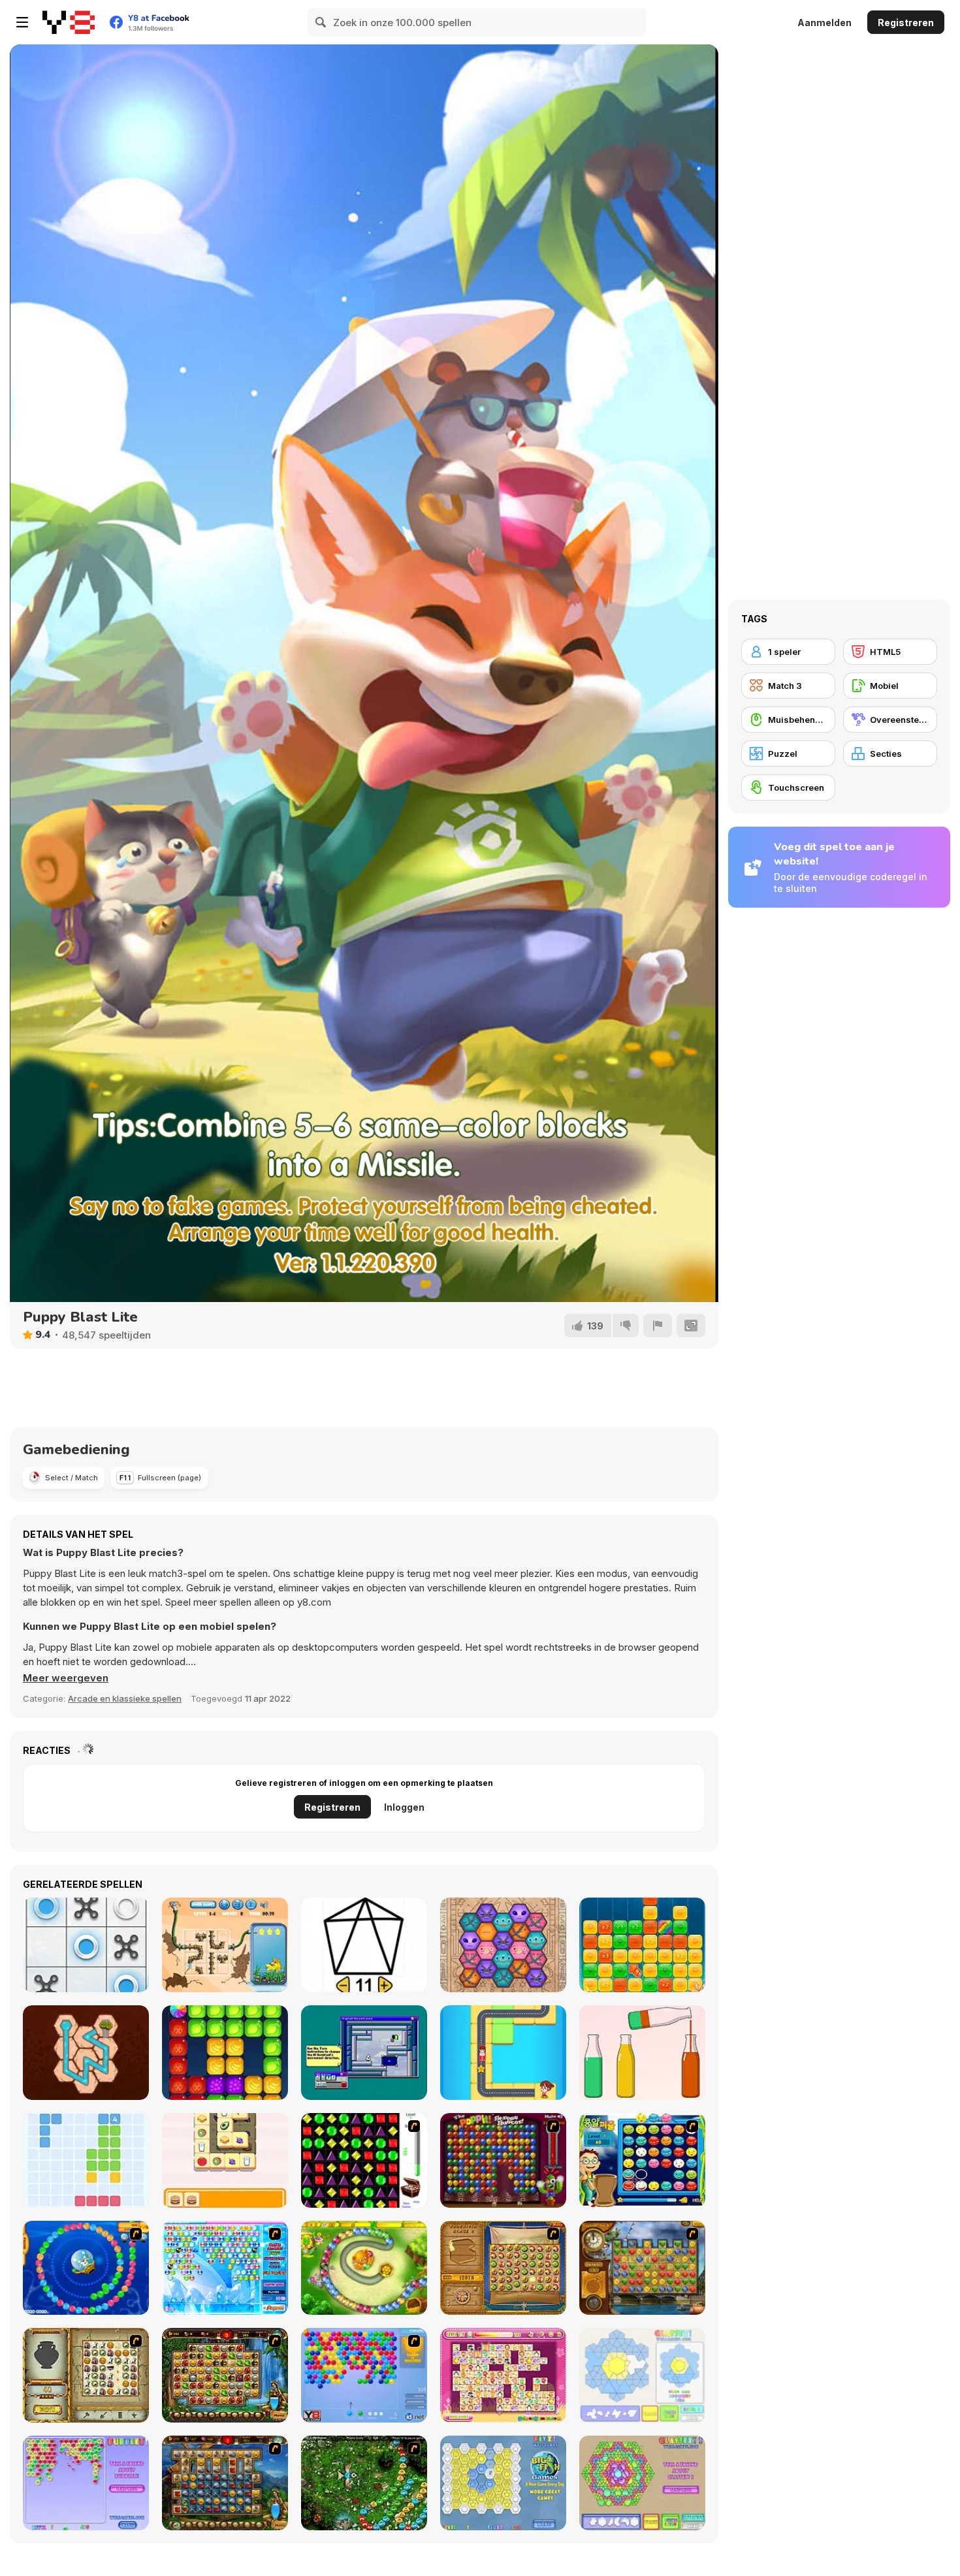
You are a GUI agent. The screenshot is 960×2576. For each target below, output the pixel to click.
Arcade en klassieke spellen (125, 1698)
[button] (66, 1678)
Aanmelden (824, 23)
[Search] (321, 22)
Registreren (906, 23)
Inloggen (404, 1807)
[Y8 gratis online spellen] (69, 22)
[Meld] (658, 1326)
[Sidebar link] (22, 22)
